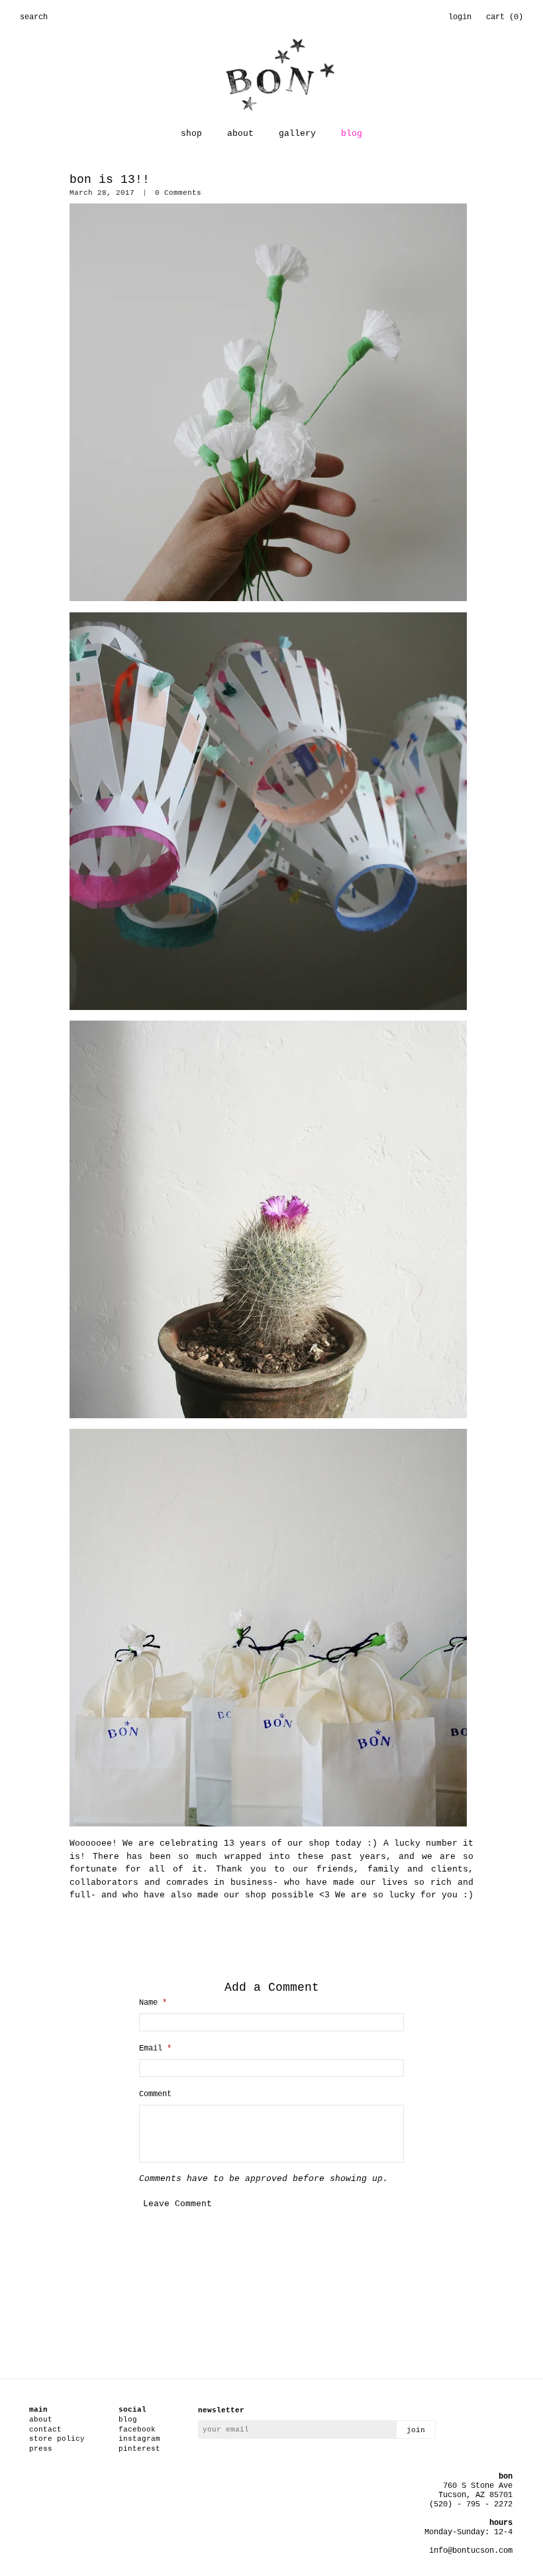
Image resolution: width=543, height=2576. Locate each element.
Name (153, 2003)
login (460, 17)
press (41, 2449)
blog (352, 134)
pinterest (139, 2449)
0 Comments (178, 193)
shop (191, 134)
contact (45, 2430)
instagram (139, 2439)
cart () (505, 17)
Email (155, 2048)
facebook (137, 2430)
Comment (155, 2094)
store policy (57, 2439)
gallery (297, 134)
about (240, 134)
